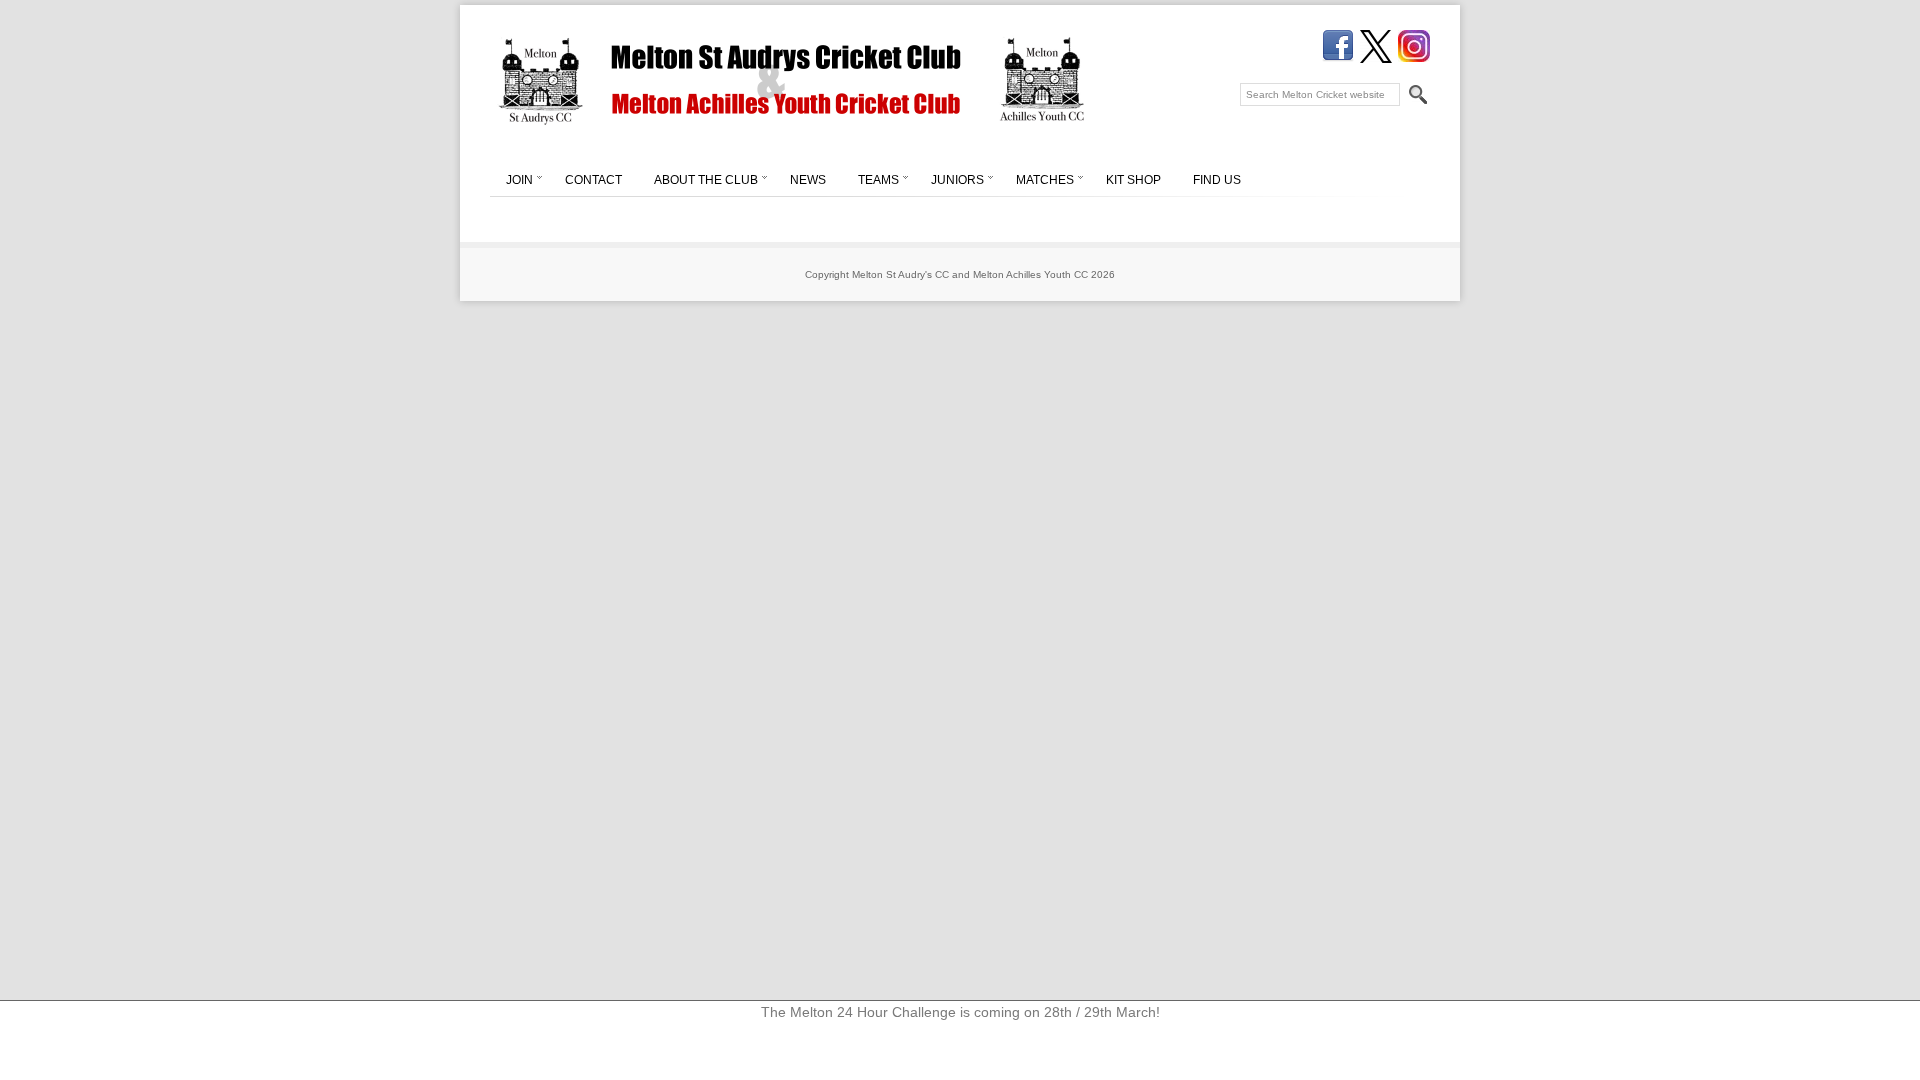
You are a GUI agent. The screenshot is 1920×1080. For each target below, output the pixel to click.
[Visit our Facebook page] (1338, 46)
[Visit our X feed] (1376, 46)
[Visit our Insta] (1414, 46)
